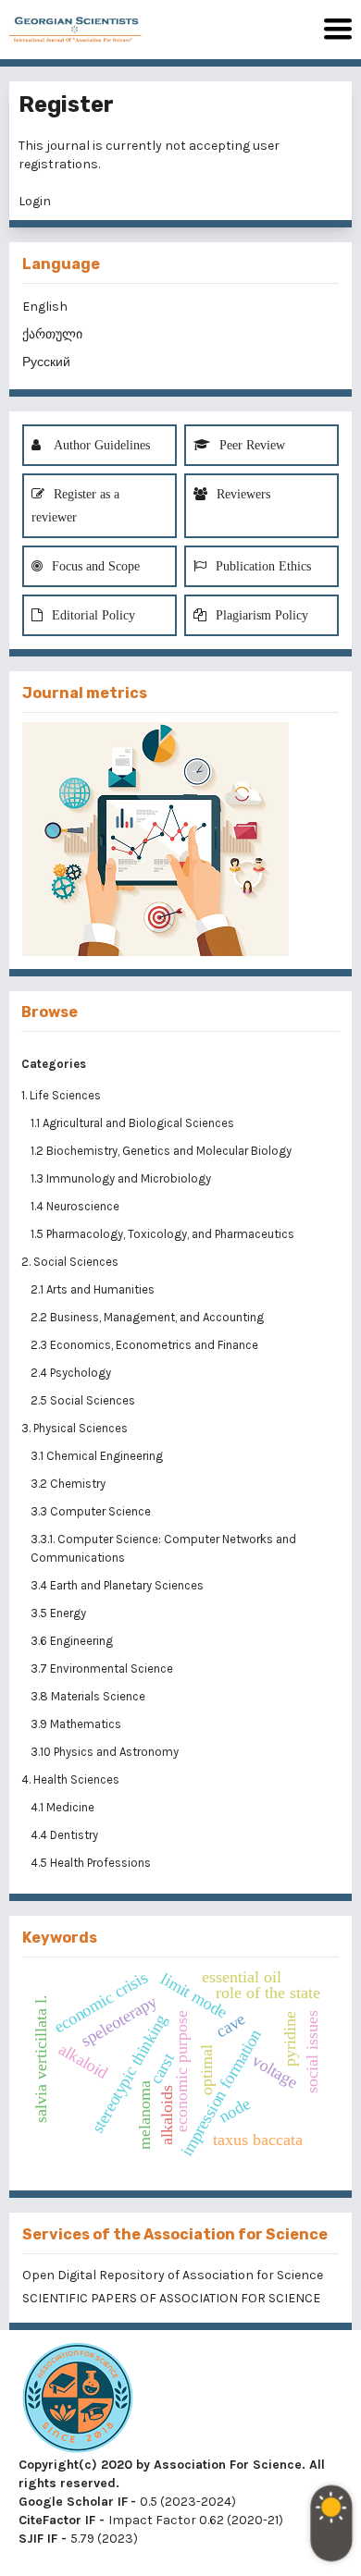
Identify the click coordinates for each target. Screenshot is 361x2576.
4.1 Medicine (64, 1807)
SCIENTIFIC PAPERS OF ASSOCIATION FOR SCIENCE (171, 2298)
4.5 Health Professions (92, 1863)
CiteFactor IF (57, 2520)
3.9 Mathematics (77, 1724)
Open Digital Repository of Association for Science (173, 2275)
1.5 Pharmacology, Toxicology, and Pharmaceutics (164, 1234)
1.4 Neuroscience (76, 1206)
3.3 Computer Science (92, 1511)
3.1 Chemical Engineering (98, 1456)
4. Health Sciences (70, 1779)
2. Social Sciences (70, 1262)
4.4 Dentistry (66, 1835)
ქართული (52, 334)
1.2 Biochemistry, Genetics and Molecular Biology (162, 1151)
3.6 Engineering (73, 1641)
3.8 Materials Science (89, 1696)
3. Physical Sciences (75, 1428)
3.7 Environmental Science (103, 1668)
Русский (46, 362)
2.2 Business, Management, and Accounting (149, 1317)
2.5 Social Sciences (84, 1400)
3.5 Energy (60, 1613)
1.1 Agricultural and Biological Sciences (134, 1123)
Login (35, 201)
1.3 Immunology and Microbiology (122, 1178)
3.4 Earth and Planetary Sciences (118, 1585)
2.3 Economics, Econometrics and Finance (146, 1345)
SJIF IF (38, 2539)
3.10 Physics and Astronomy (106, 1752)
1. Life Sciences (61, 1095)
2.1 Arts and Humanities (94, 1289)
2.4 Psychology (72, 1373)
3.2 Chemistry (69, 1484)
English (45, 307)
